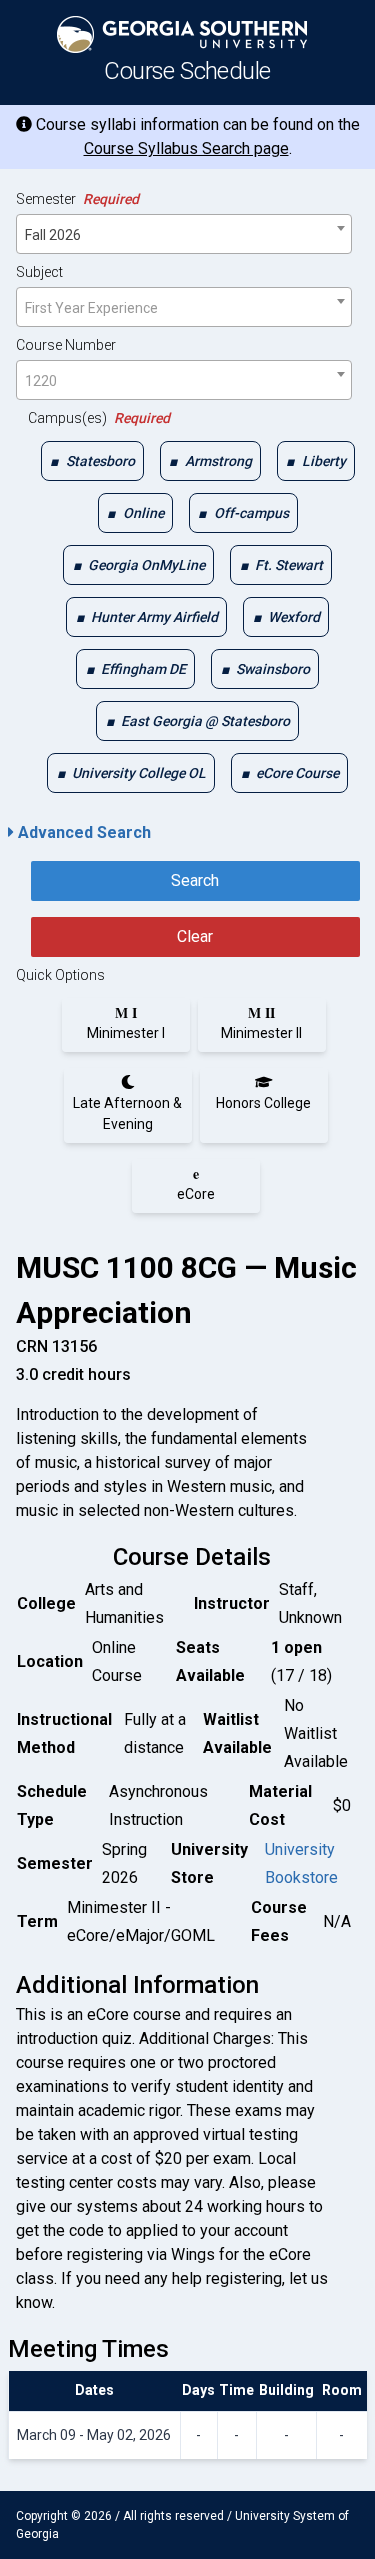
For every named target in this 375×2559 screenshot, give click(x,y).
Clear (195, 936)
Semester (77, 199)
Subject (39, 272)
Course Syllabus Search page (186, 148)
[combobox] (184, 234)
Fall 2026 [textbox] (53, 235)
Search (195, 880)
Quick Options (60, 975)
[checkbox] (92, 461)
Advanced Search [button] (82, 832)
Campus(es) (99, 418)
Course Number (66, 345)
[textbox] (184, 308)
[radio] (126, 1023)
